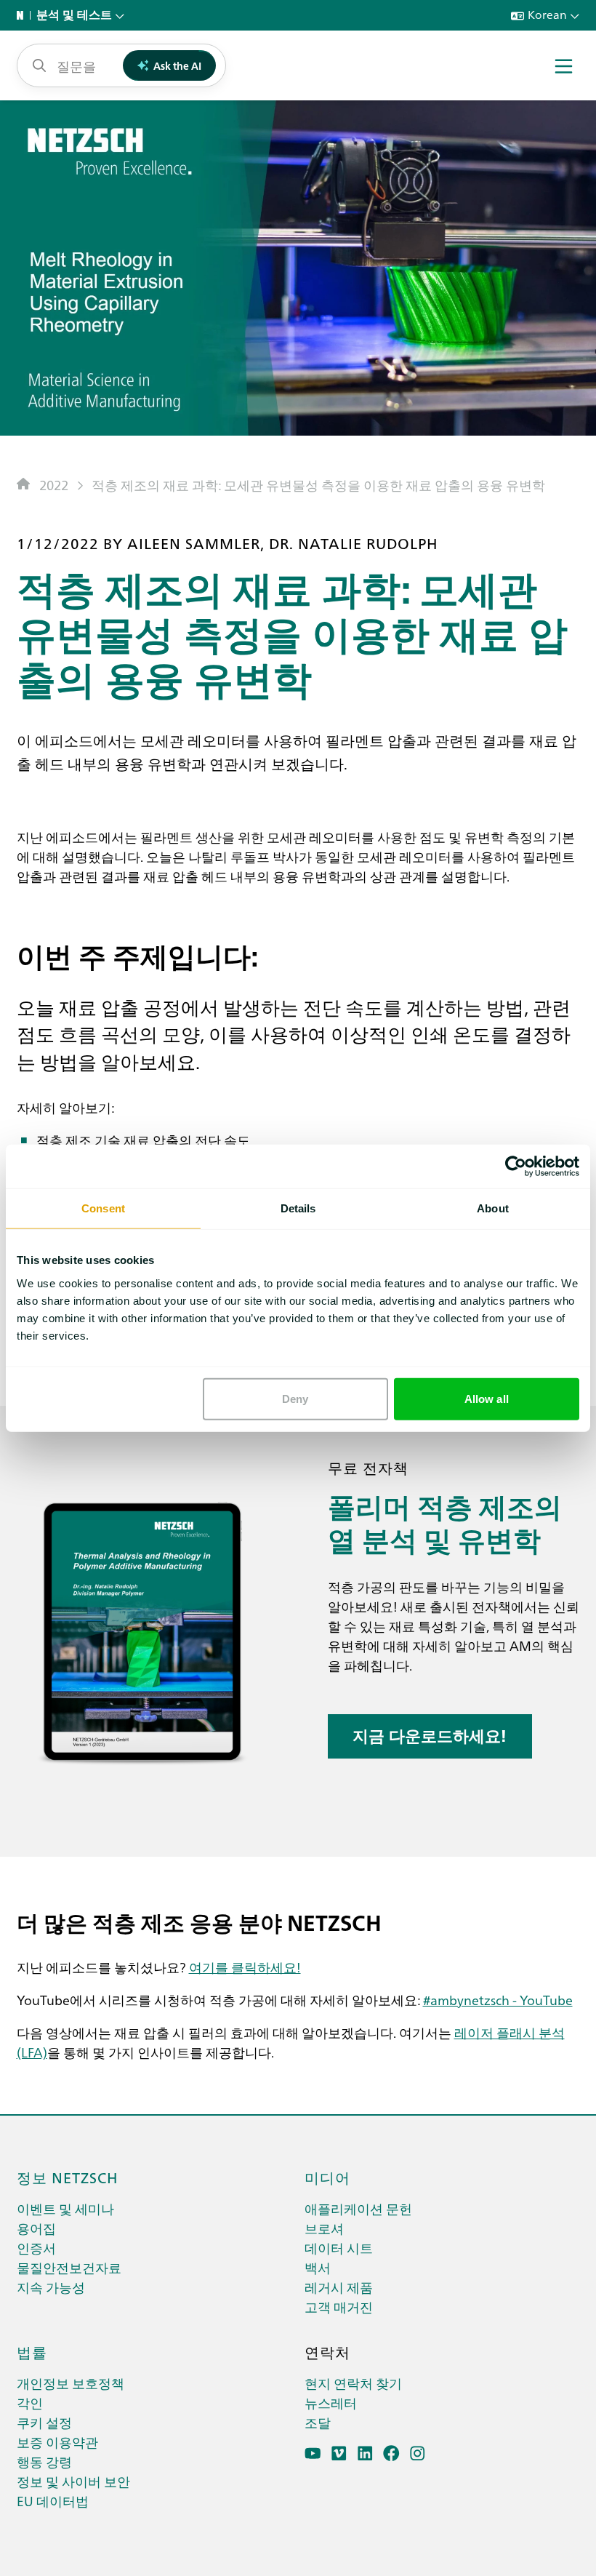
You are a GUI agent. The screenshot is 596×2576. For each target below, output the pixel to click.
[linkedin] (365, 2453)
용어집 (36, 2228)
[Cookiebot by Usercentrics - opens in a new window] (516, 1167)
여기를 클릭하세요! (245, 1967)
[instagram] (418, 2453)
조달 (318, 2422)
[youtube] (313, 2453)
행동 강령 (44, 2461)
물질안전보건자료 (69, 2267)
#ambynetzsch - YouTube (498, 2000)
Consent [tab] (103, 1208)
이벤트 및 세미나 (65, 2208)
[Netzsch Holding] (23, 15)
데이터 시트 (339, 2248)
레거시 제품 (339, 2287)
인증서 (36, 2248)
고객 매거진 (339, 2307)
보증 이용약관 (57, 2442)
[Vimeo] (339, 2453)
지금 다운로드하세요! (430, 1736)
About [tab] (493, 1208)
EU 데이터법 (53, 2501)
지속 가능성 (51, 2287)
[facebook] (391, 2453)
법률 (32, 2351)
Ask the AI (177, 65)
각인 (30, 2403)
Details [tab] (298, 1208)
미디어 (327, 2177)
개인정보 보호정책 (71, 2383)
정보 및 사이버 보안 (73, 2481)
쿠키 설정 (44, 2422)
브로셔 (324, 2228)
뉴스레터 (331, 2403)
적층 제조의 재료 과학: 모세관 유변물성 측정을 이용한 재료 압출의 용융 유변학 (318, 485)
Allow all (487, 1398)
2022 (54, 485)
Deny (295, 1398)
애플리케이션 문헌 (358, 2208)
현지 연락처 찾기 (353, 2383)
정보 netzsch (68, 2177)
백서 (318, 2267)
